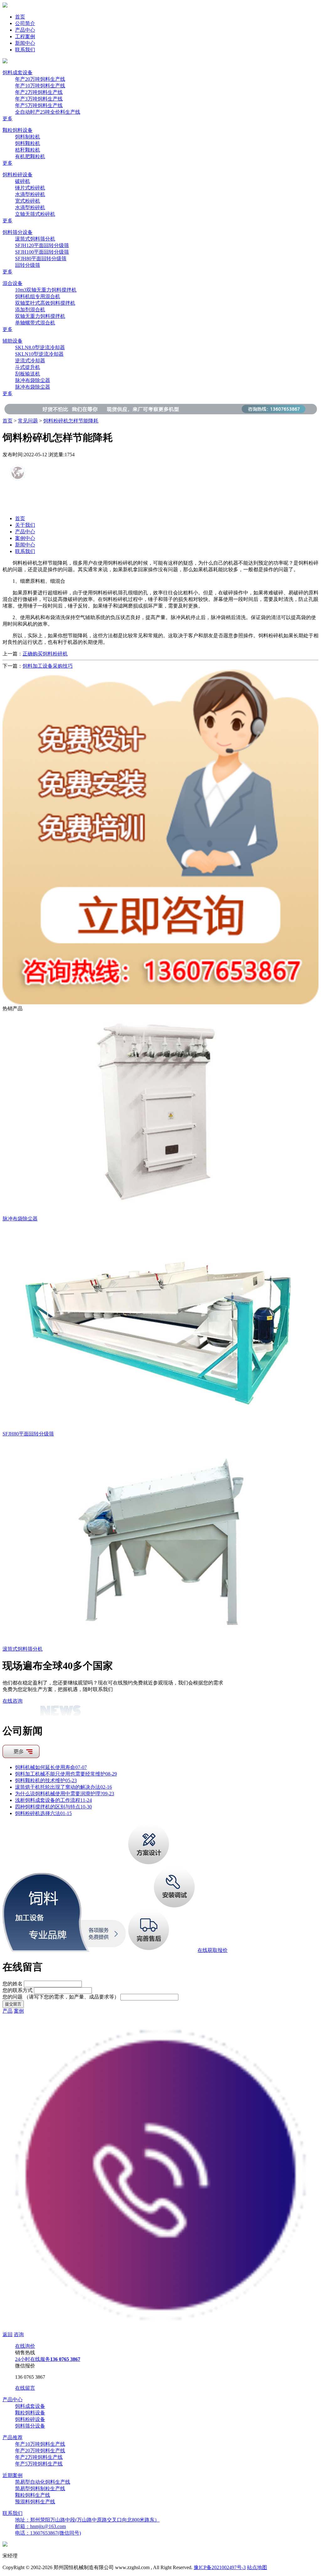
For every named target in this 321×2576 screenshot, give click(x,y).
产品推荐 (13, 2437)
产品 (8, 2011)
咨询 (19, 2334)
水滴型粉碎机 (30, 194)
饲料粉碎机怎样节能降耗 (71, 421)
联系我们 (25, 50)
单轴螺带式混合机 (35, 323)
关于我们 (25, 525)
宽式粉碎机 (28, 201)
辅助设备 (13, 341)
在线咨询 (13, 1701)
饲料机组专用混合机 (38, 296)
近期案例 (13, 2475)
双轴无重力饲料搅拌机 (40, 316)
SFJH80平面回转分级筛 (41, 259)
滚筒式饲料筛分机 (35, 239)
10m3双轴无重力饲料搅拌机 (46, 290)
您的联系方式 (18, 1990)
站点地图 (257, 2567)
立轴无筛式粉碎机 (35, 214)
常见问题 (28, 421)
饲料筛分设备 (18, 232)
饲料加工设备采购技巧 (48, 666)
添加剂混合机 (30, 310)
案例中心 (25, 538)
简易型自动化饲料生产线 (43, 2482)
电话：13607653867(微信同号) (48, 2533)
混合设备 (13, 283)
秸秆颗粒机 (28, 150)
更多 (8, 119)
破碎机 (23, 181)
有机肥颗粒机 (30, 156)
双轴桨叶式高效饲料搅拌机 (45, 303)
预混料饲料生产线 (35, 2502)
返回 (8, 2334)
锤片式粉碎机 (30, 188)
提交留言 (13, 2004)
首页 (20, 17)
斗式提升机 (28, 367)
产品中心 (25, 30)
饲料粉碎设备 (18, 175)
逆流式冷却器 (30, 361)
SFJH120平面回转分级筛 (42, 245)
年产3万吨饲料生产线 (39, 99)
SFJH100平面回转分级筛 (42, 252)
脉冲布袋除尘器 (33, 380)
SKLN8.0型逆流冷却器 (40, 347)
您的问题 (61, 1997)
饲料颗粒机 (28, 143)
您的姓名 (13, 1984)
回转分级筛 (28, 265)
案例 (19, 2011)
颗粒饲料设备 (18, 130)
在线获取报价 (213, 1950)
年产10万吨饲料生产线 (40, 86)
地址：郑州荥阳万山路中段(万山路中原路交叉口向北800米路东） (87, 2520)
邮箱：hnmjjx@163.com (40, 2526)
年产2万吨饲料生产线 (39, 92)
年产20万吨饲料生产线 (40, 79)
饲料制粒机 (28, 137)
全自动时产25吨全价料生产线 (48, 112)
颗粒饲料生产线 (33, 2495)
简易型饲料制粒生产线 (40, 2488)
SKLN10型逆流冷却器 (39, 354)
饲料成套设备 (18, 72)
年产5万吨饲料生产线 (39, 105)
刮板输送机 (28, 374)
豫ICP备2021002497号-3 (220, 2567)
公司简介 (25, 23)
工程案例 (25, 36)
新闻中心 (25, 43)
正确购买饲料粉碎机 (45, 654)
